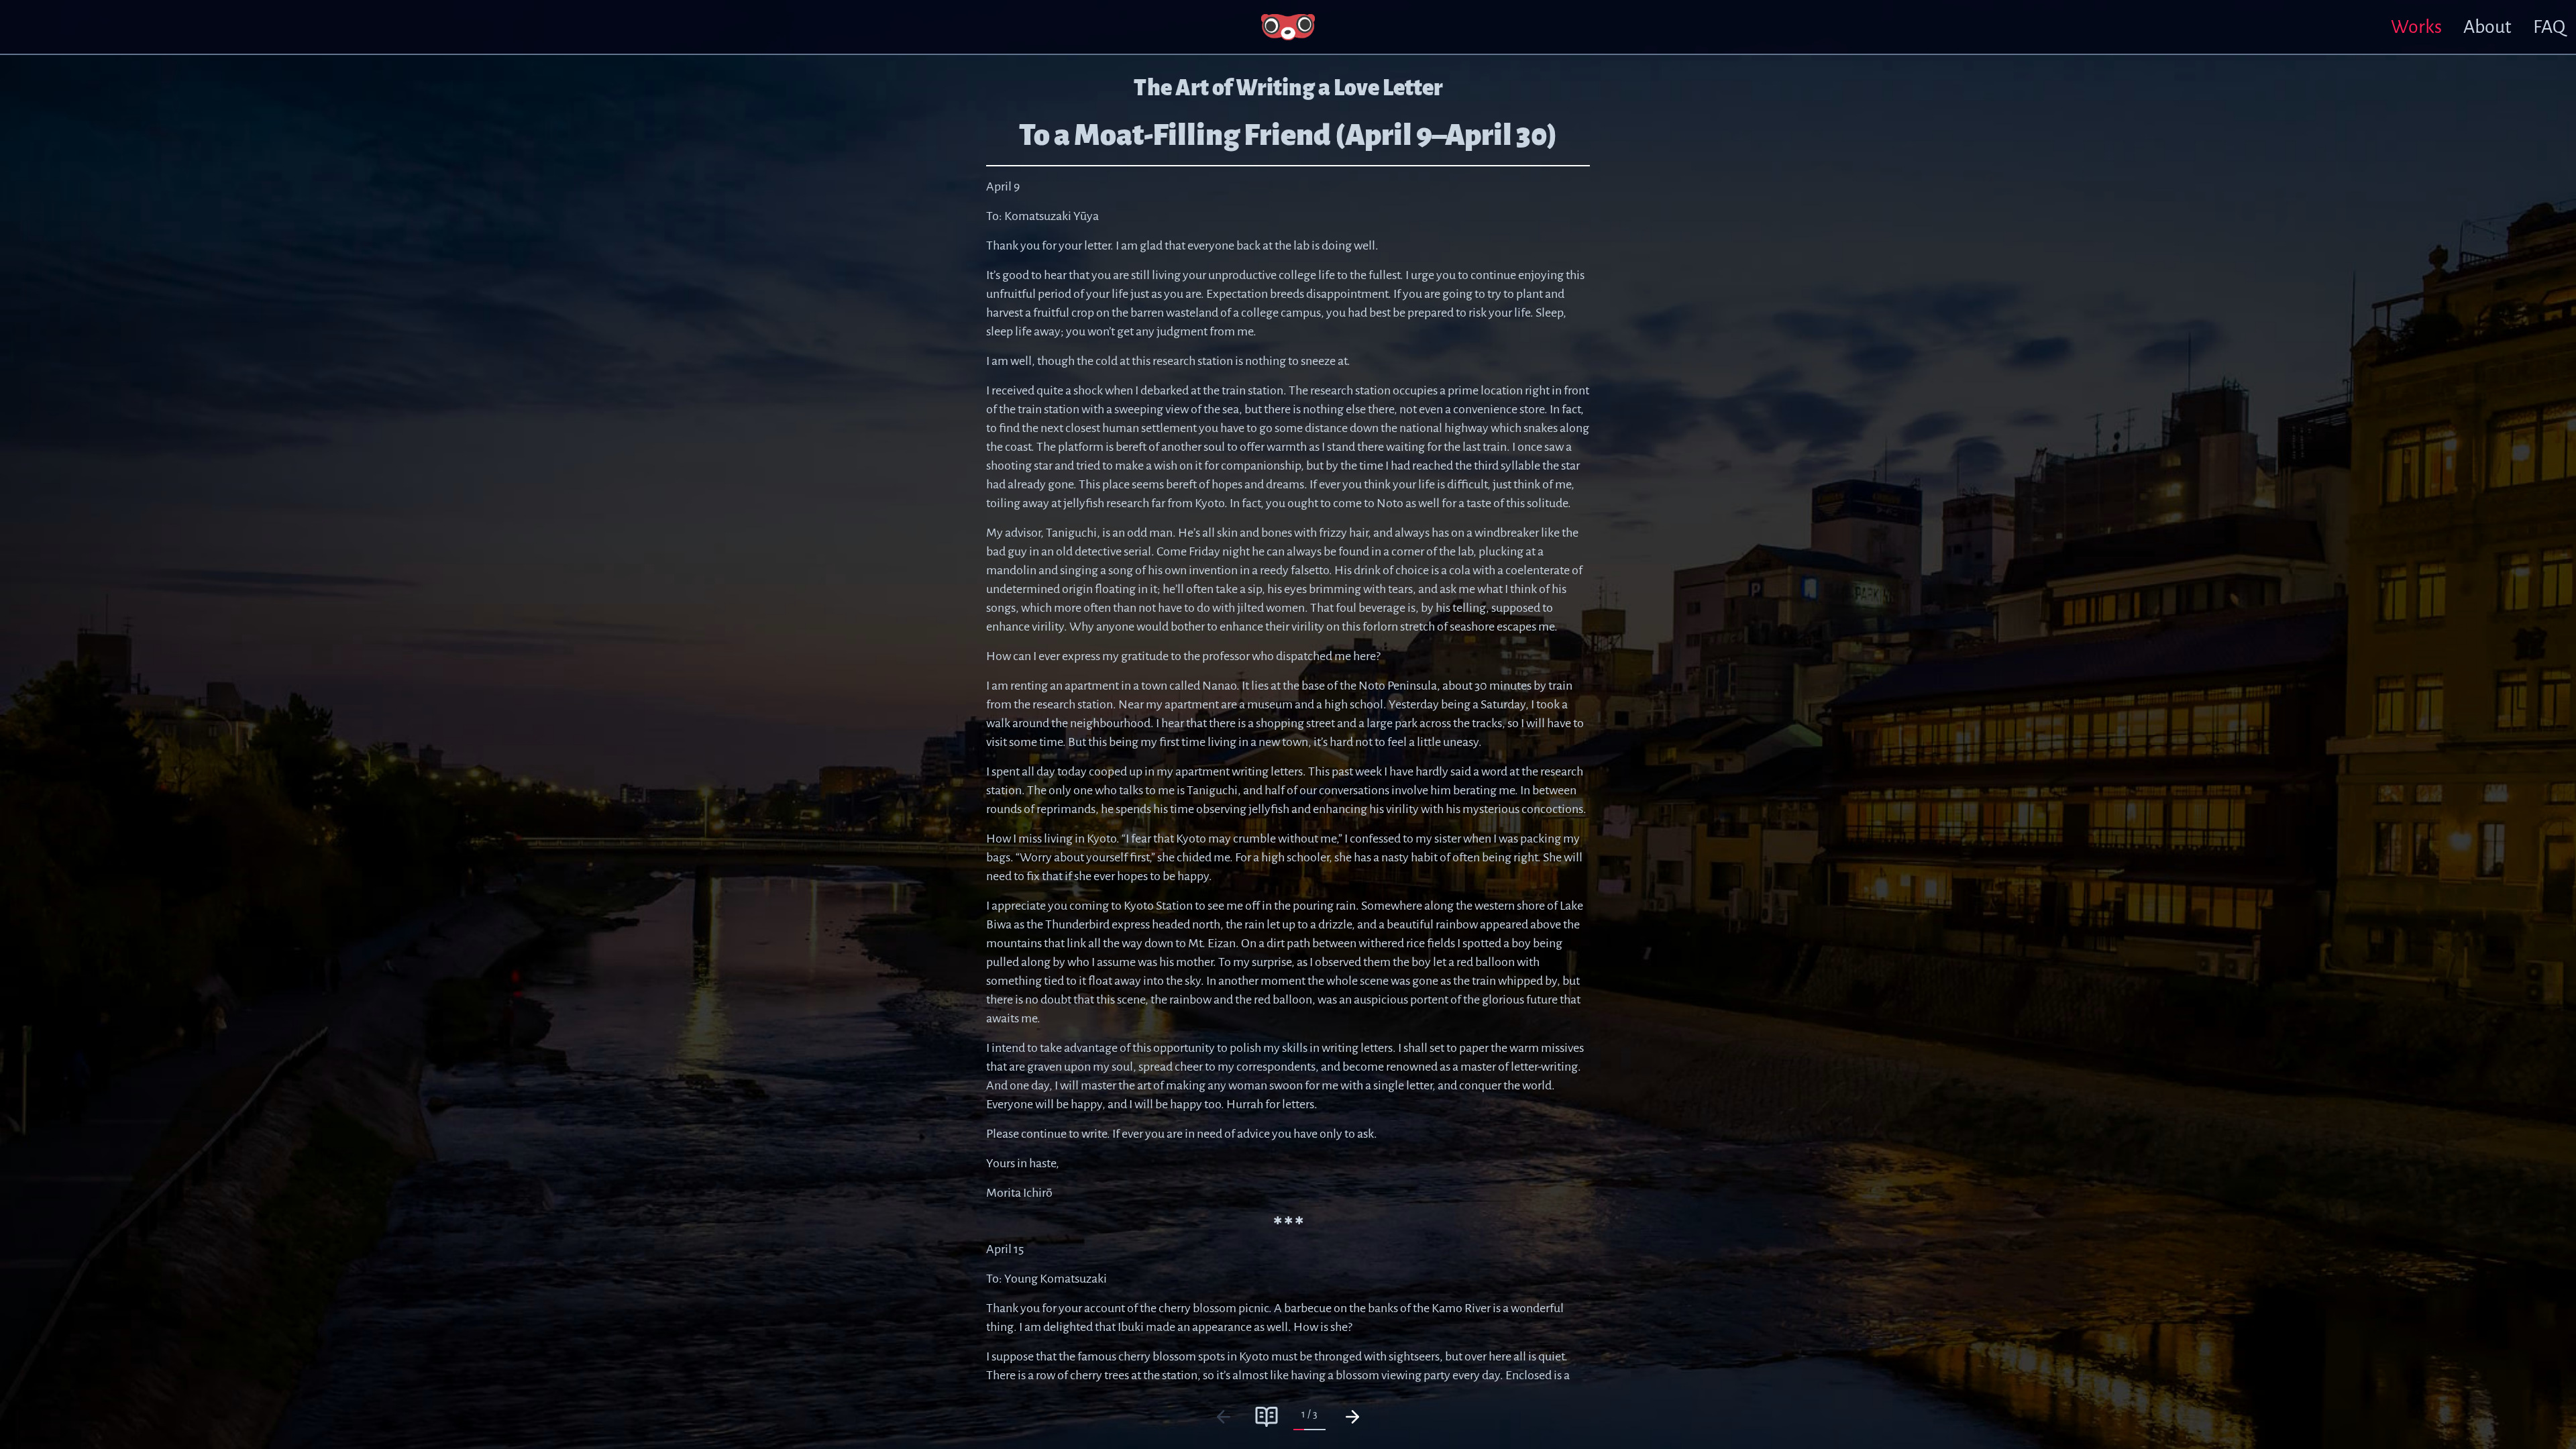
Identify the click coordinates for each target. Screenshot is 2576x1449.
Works (2416, 27)
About (2487, 27)
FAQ (2549, 27)
